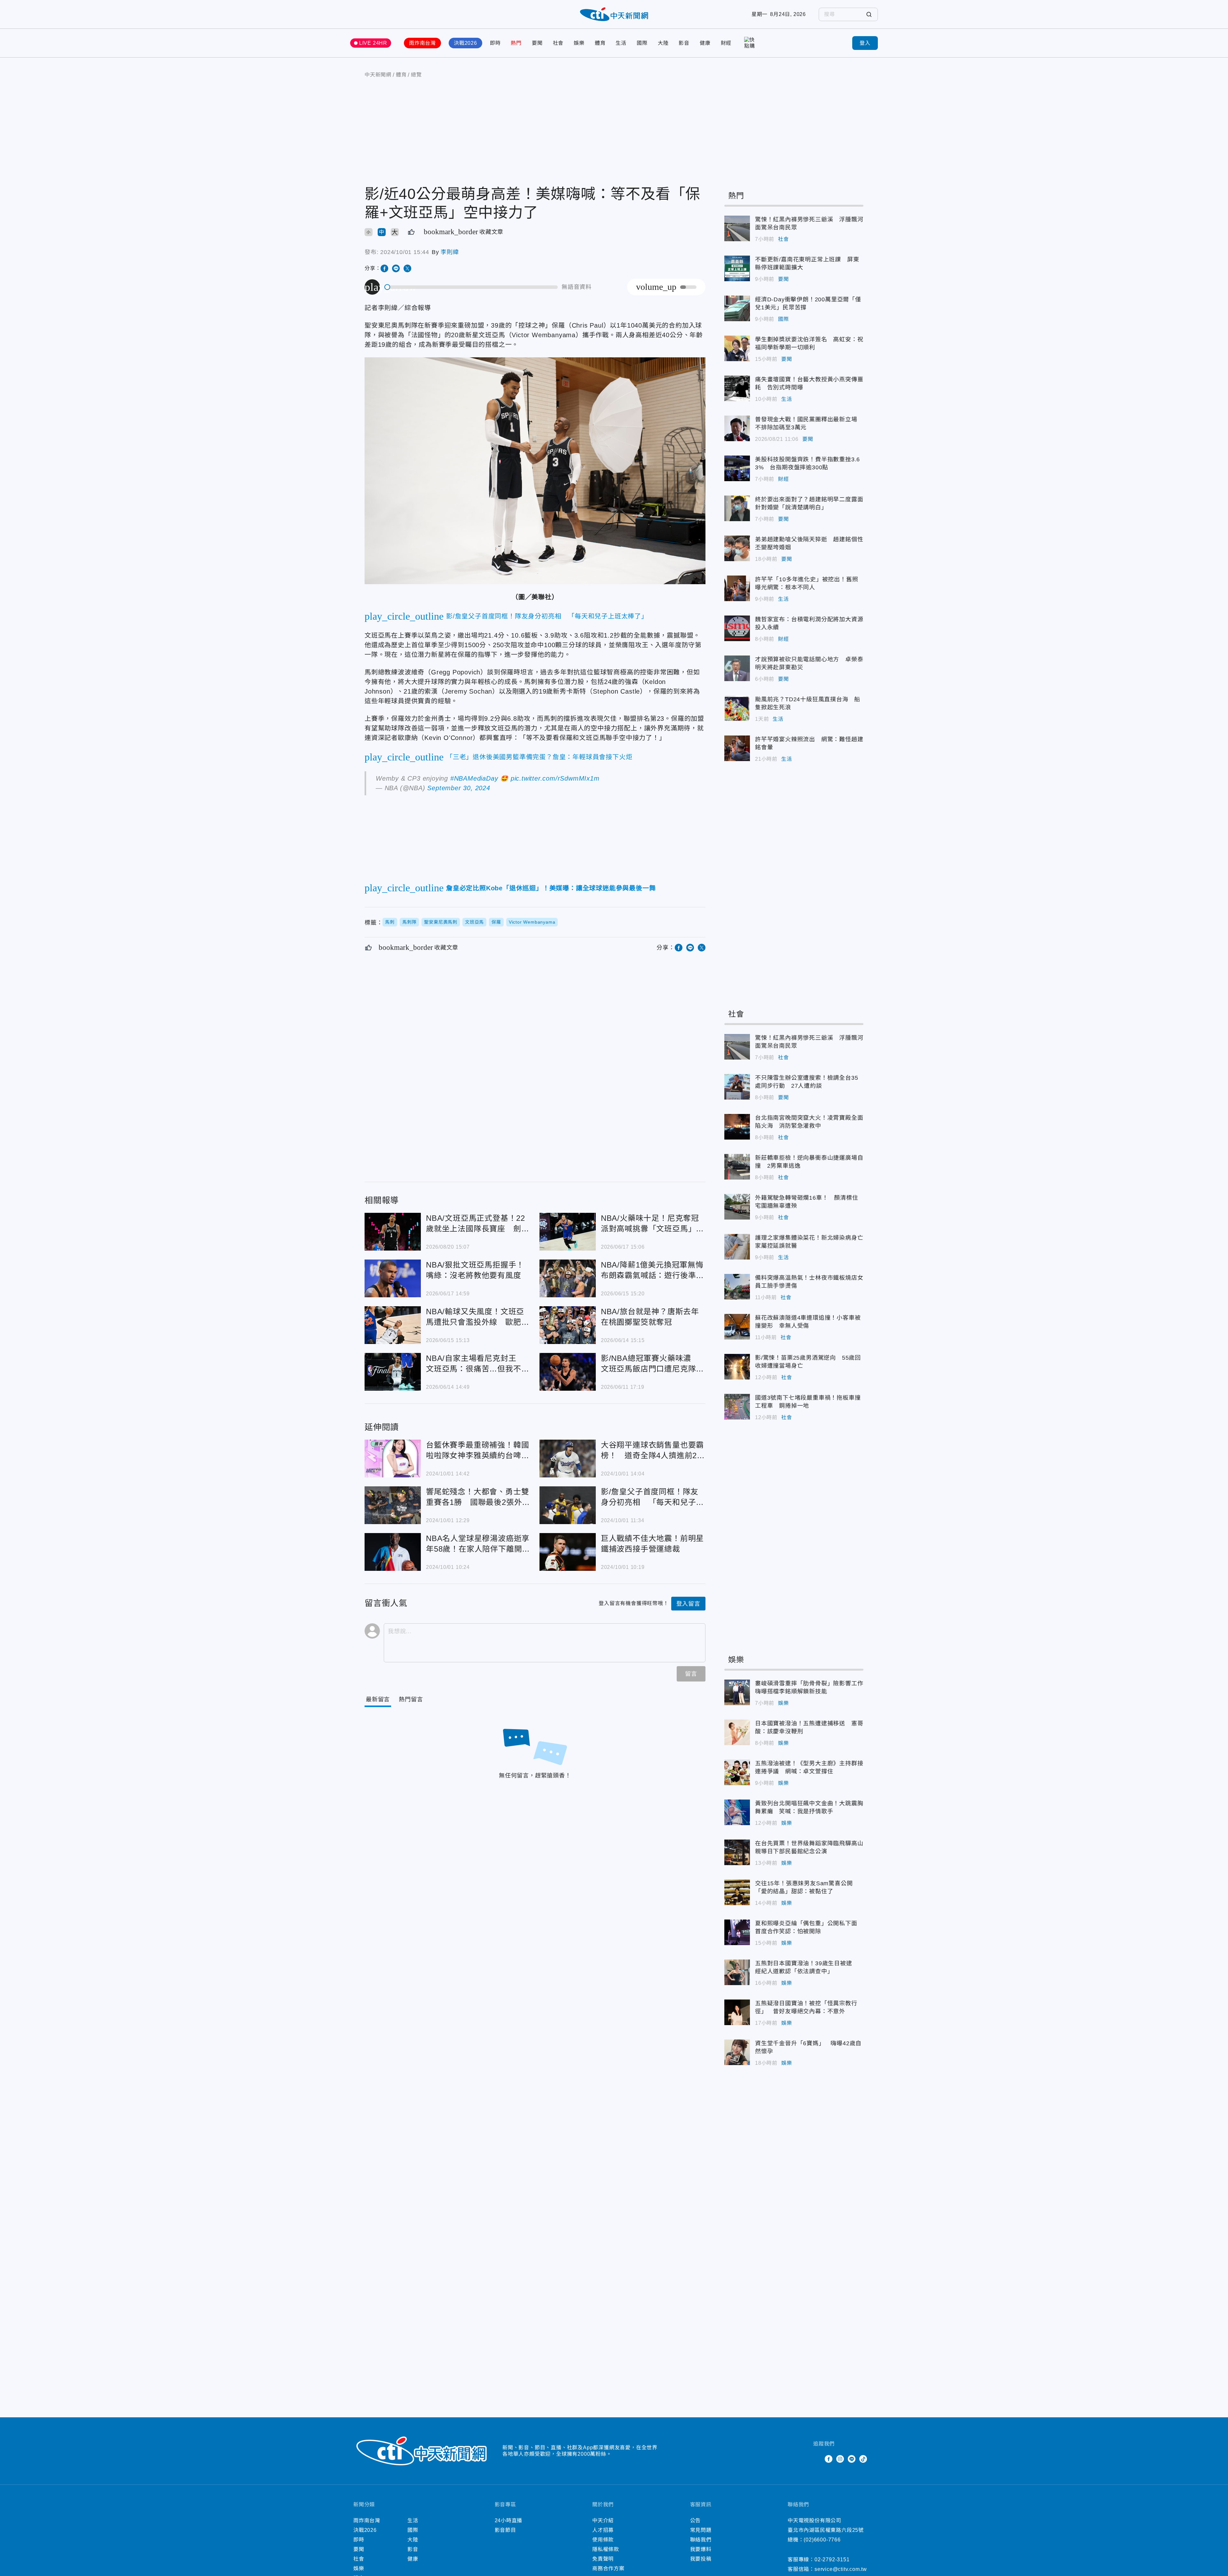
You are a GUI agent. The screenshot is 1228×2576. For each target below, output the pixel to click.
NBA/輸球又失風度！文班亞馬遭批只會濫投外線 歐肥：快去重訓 (393, 1325)
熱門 (516, 43)
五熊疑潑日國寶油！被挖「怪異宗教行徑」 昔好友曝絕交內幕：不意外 (737, 2012)
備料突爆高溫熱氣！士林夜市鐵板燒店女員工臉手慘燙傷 (737, 1287)
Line (852, 2459)
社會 (558, 43)
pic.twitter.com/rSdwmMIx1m (555, 778)
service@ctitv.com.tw (841, 2569)
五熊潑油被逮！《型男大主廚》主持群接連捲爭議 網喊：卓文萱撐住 (737, 1772)
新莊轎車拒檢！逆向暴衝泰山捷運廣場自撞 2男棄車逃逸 (737, 1167)
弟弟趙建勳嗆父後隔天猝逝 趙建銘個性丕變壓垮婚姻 (737, 548)
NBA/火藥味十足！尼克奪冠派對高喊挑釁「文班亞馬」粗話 (568, 1232)
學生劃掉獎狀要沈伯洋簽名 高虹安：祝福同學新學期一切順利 (737, 348)
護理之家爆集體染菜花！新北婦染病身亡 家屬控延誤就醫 (737, 1247)
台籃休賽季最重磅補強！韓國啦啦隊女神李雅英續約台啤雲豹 (393, 1459)
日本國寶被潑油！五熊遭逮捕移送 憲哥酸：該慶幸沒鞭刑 (737, 1732)
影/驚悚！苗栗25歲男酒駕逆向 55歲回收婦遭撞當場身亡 (737, 1367)
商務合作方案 (608, 2568)
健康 (705, 43)
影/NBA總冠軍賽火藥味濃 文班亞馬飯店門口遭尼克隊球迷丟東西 (568, 1372)
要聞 (537, 43)
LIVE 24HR (373, 43)
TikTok (863, 2459)
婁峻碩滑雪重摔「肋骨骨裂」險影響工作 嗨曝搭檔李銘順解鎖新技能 (737, 1692)
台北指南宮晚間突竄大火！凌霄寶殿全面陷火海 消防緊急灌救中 (737, 1127)
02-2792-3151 (832, 2560)
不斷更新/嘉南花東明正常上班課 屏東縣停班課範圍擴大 (737, 268)
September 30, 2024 (459, 788)
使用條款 (603, 2540)
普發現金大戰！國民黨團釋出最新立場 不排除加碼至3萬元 (737, 428)
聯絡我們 (701, 2540)
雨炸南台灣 (422, 43)
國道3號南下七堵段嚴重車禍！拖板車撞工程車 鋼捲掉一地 (737, 1407)
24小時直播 (509, 2520)
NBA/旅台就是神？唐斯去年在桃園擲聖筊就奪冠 (568, 1325)
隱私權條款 (606, 2549)
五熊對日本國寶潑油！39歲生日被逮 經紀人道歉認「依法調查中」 (737, 1972)
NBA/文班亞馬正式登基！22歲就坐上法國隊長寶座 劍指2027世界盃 (393, 1232)
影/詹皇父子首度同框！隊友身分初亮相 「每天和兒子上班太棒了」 (568, 1505)
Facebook (829, 2459)
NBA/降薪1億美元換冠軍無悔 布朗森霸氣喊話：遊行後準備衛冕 (568, 1278)
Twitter (817, 2459)
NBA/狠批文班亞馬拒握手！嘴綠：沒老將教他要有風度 (393, 1278)
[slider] (471, 287)
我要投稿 (701, 2559)
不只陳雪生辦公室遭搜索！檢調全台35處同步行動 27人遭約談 (737, 1087)
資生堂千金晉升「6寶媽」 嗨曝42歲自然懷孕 (737, 2052)
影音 (684, 43)
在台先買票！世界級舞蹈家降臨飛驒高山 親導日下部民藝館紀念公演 (737, 1852)
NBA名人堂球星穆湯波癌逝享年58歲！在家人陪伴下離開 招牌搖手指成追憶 (393, 1552)
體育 (600, 43)
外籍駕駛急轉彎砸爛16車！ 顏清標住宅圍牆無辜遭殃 (737, 1207)
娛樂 (579, 43)
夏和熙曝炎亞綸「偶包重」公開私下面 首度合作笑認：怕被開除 (737, 1932)
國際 (642, 43)
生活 (621, 43)
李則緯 (450, 252)
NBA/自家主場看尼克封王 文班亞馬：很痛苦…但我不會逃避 (393, 1372)
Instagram (840, 2459)
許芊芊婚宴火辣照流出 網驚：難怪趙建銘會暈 (737, 748)
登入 (865, 43)
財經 (726, 43)
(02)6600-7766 (822, 2540)
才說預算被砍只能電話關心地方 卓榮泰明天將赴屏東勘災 (737, 668)
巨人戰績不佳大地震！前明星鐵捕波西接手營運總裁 (568, 1552)
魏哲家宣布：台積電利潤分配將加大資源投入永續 (737, 628)
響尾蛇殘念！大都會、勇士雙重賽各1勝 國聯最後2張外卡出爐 (393, 1505)
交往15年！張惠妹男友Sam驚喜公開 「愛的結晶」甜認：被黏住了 (737, 1892)
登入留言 (688, 1604)
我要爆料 (701, 2549)
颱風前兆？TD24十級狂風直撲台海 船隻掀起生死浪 (737, 708)
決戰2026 (465, 43)
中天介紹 (603, 2520)
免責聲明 (603, 2559)
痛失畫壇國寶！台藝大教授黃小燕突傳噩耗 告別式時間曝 (737, 388)
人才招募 (603, 2530)
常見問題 (701, 2530)
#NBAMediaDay (474, 778)
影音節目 (505, 2530)
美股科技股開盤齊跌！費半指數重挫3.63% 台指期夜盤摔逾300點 (737, 468)
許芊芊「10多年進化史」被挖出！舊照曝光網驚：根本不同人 (737, 588)
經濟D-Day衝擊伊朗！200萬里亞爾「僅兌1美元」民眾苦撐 (737, 308)
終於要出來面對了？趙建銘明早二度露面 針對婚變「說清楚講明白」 (737, 508)
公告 (696, 2520)
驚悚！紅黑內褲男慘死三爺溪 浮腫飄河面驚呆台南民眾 (737, 228)
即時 (495, 43)
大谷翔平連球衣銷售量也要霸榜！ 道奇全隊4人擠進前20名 (568, 1459)
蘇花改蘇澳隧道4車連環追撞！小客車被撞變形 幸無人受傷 (737, 1327)
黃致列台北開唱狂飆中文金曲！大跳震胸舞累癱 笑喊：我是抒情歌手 (737, 1812)
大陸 (663, 43)
